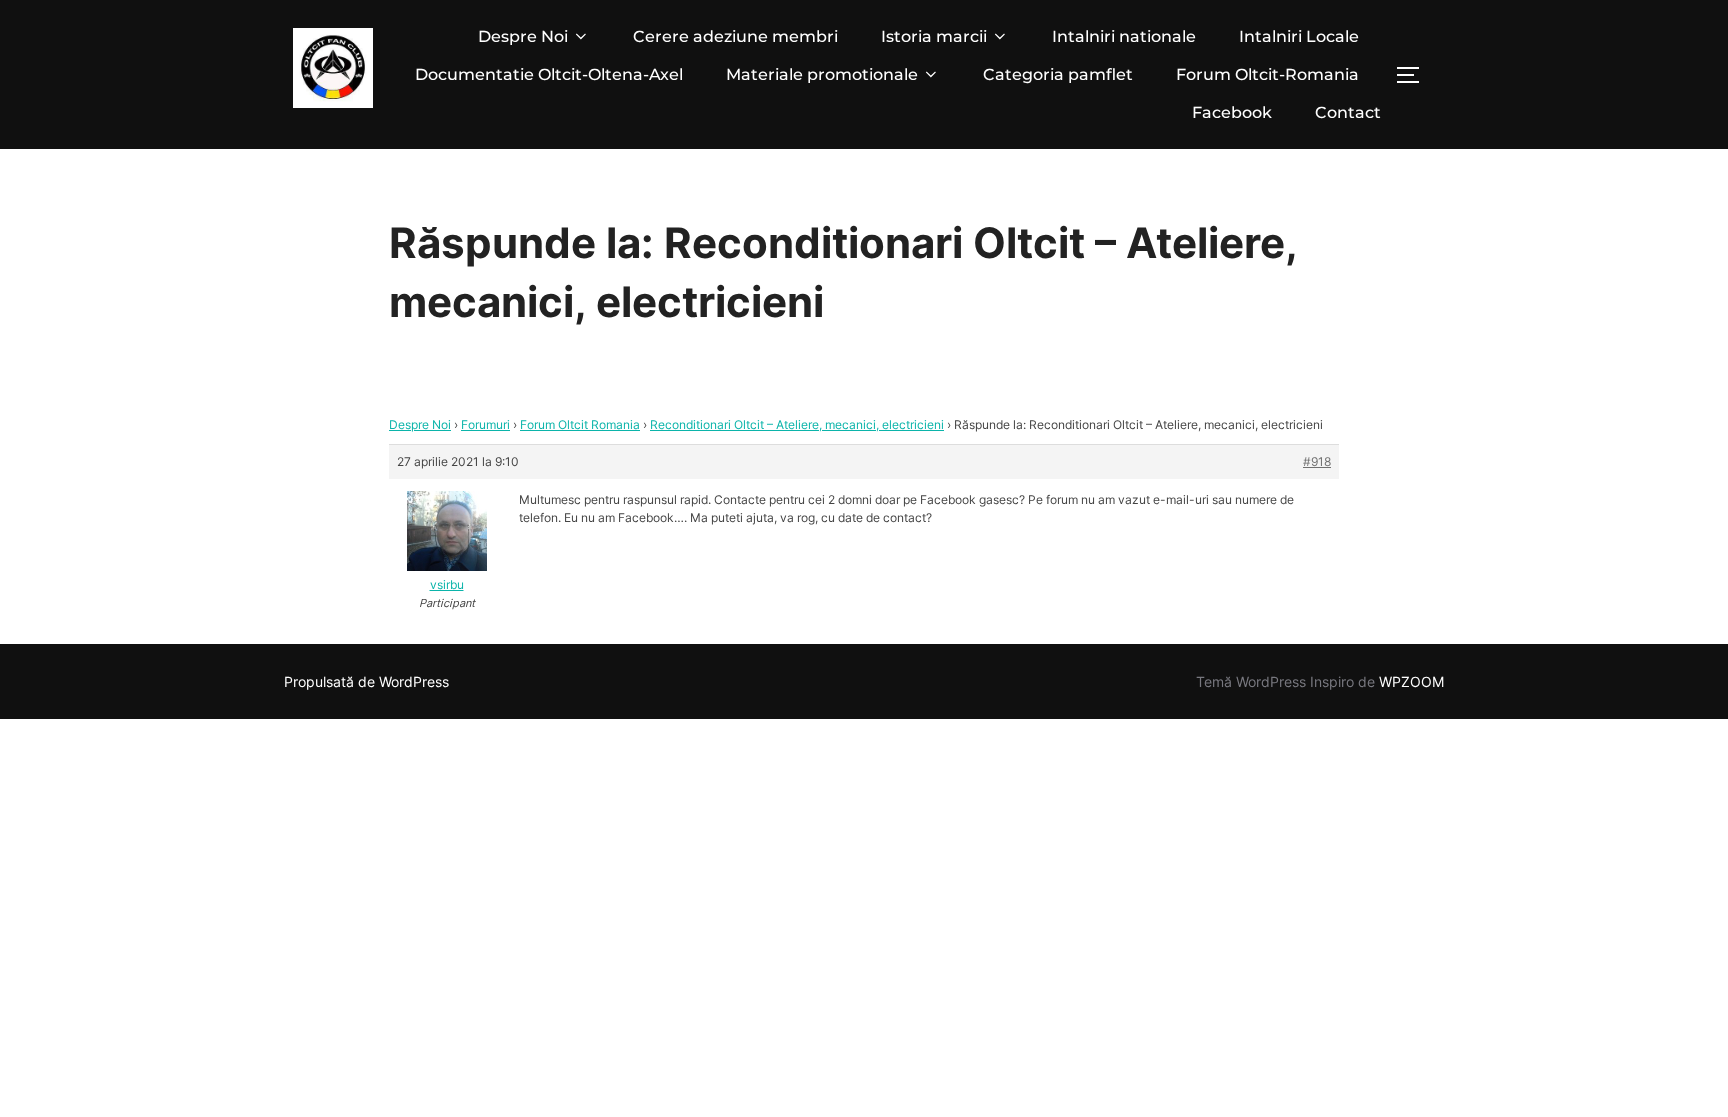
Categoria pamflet (1058, 74)
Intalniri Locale (1299, 36)
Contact (1348, 112)
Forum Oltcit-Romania (1267, 74)
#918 (1317, 461)
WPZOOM (1411, 681)
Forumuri (485, 424)
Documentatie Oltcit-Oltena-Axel (549, 74)
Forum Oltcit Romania (580, 424)
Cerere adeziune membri (735, 36)
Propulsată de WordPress (366, 681)
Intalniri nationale (1124, 36)
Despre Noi (523, 36)
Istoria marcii (934, 36)
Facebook (1232, 112)
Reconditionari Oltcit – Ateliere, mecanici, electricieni (797, 424)
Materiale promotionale (822, 74)
